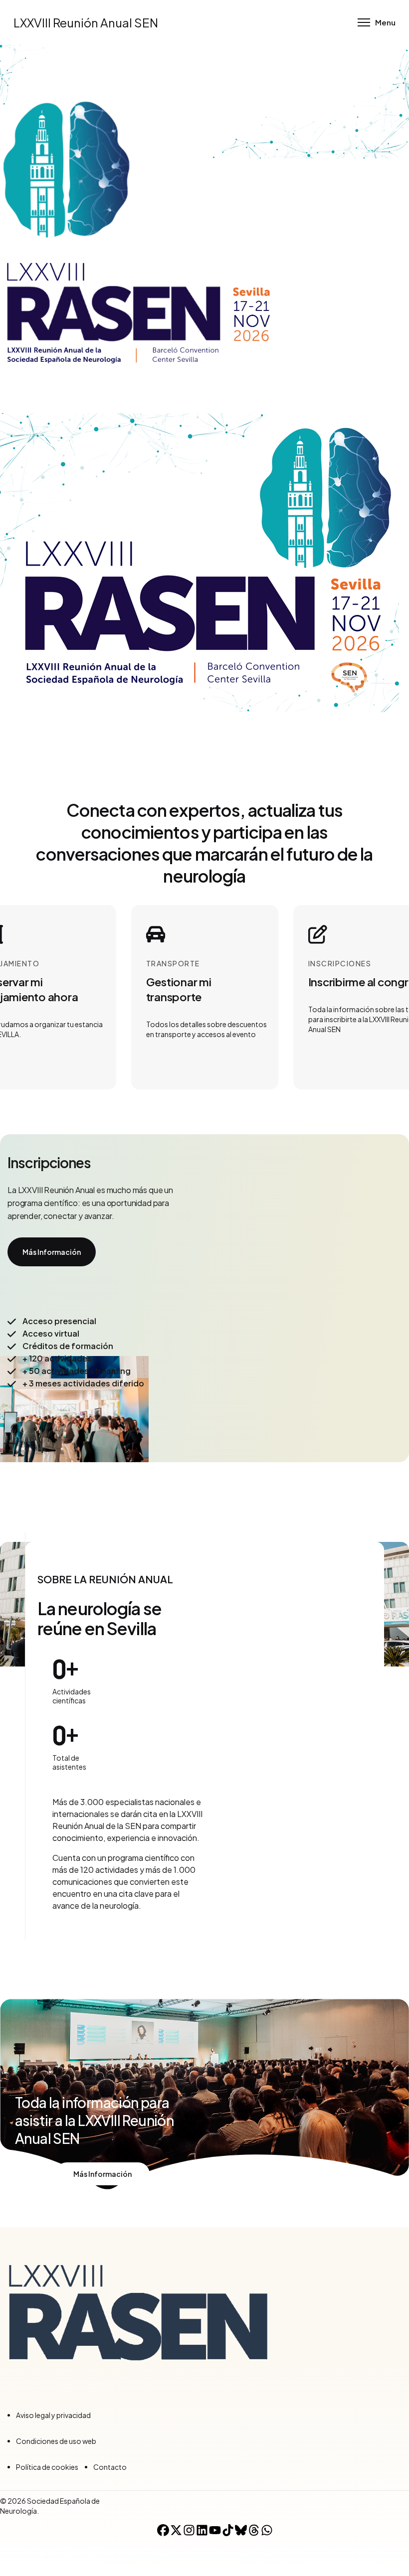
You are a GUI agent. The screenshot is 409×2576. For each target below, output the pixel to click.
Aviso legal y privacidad (53, 2415)
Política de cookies (47, 2467)
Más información (52, 1252)
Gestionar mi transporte (179, 982)
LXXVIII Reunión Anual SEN (86, 22)
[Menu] (377, 22)
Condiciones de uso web (56, 2441)
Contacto (110, 2467)
